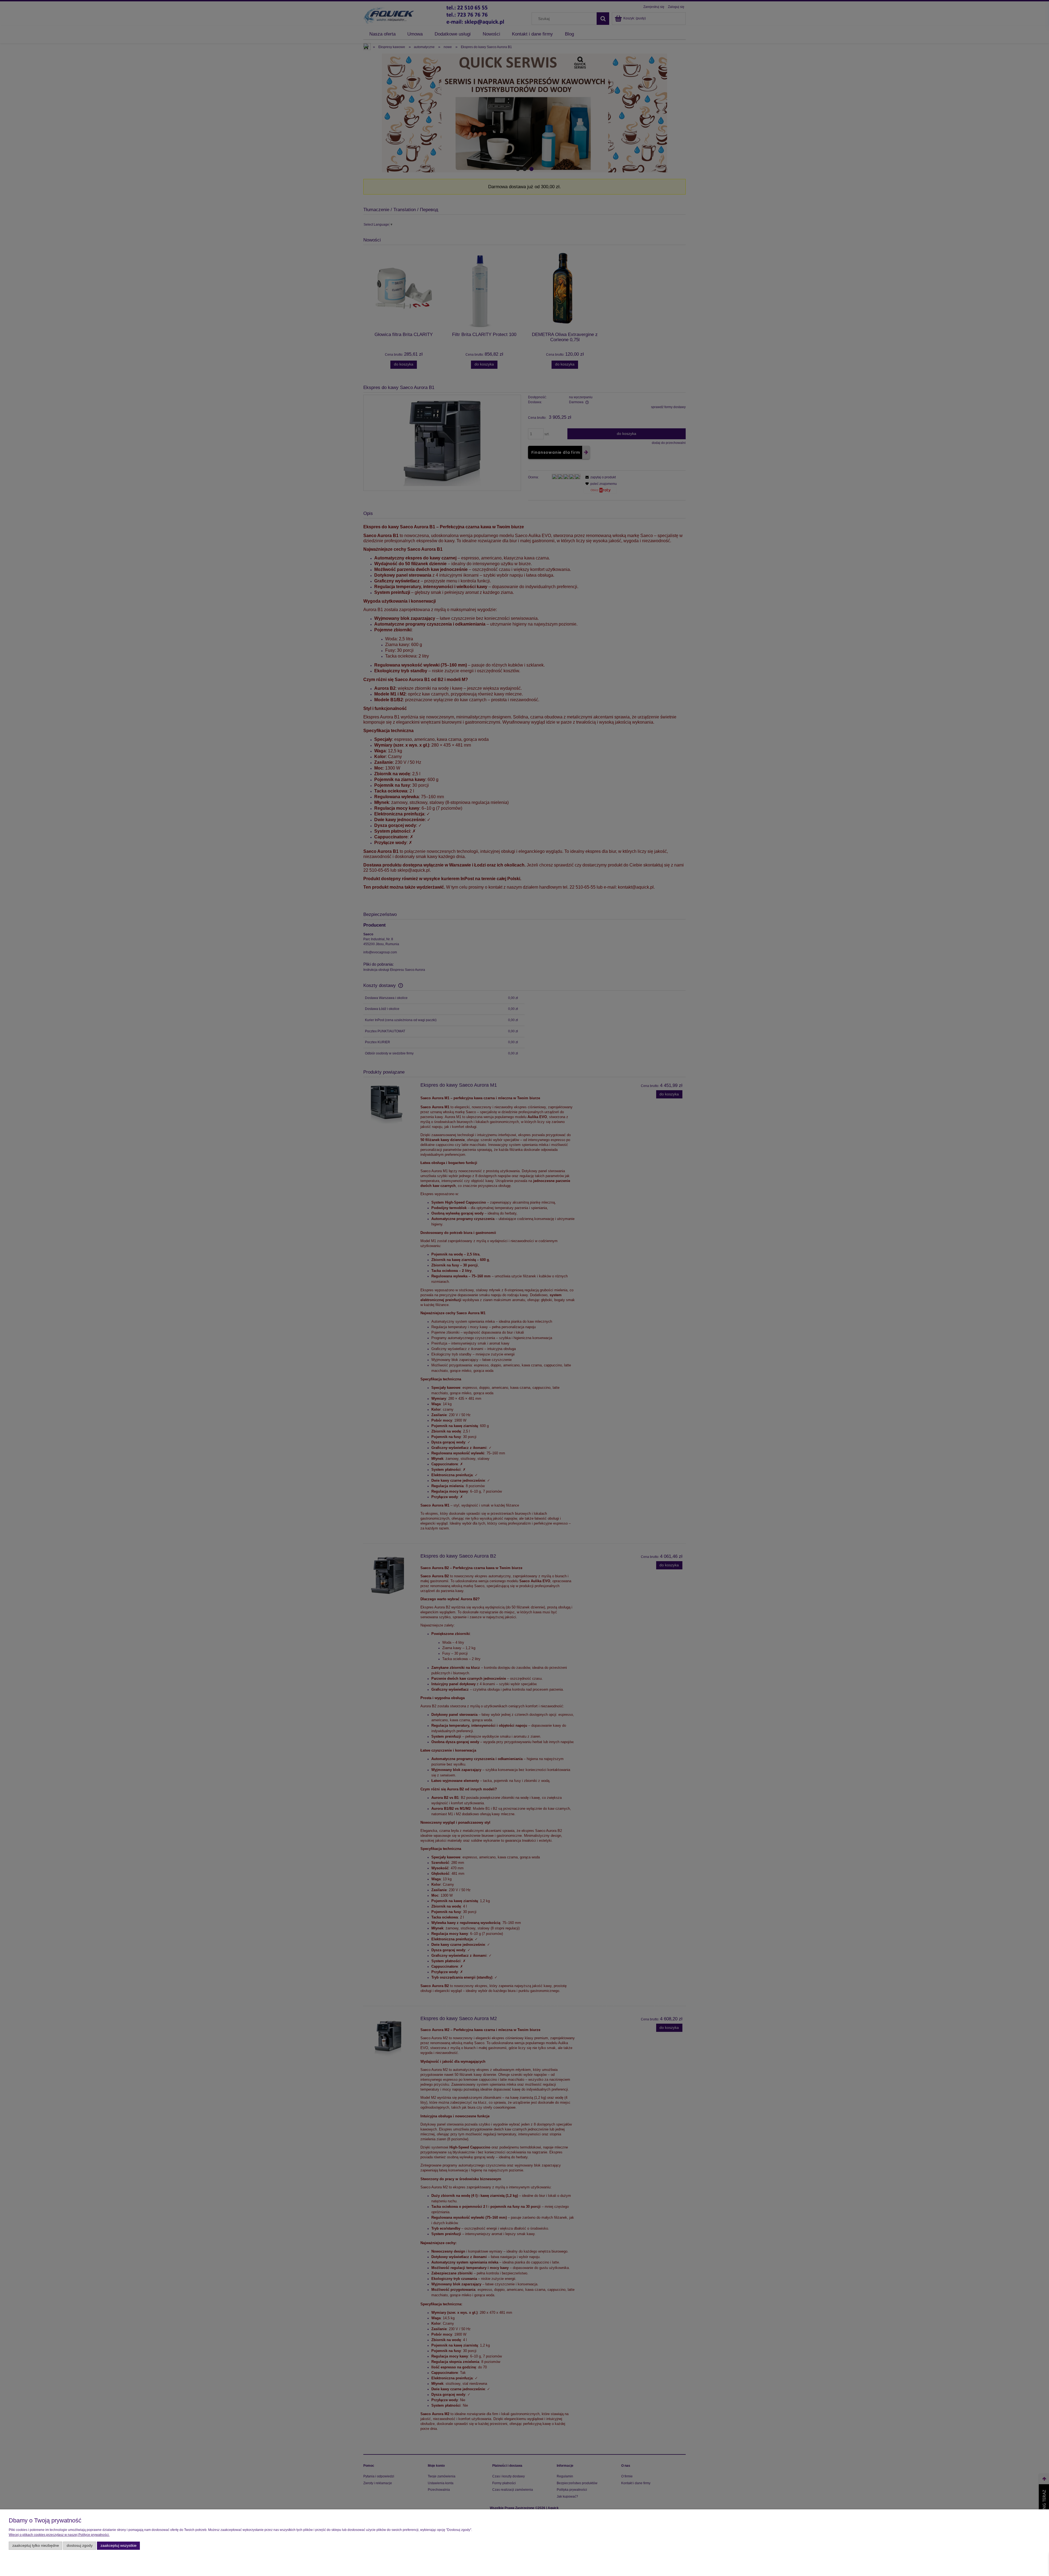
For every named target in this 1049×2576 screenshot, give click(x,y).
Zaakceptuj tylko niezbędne (36, 2546)
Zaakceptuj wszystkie (119, 2546)
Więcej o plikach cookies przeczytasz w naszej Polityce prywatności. (59, 2535)
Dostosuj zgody (80, 2546)
